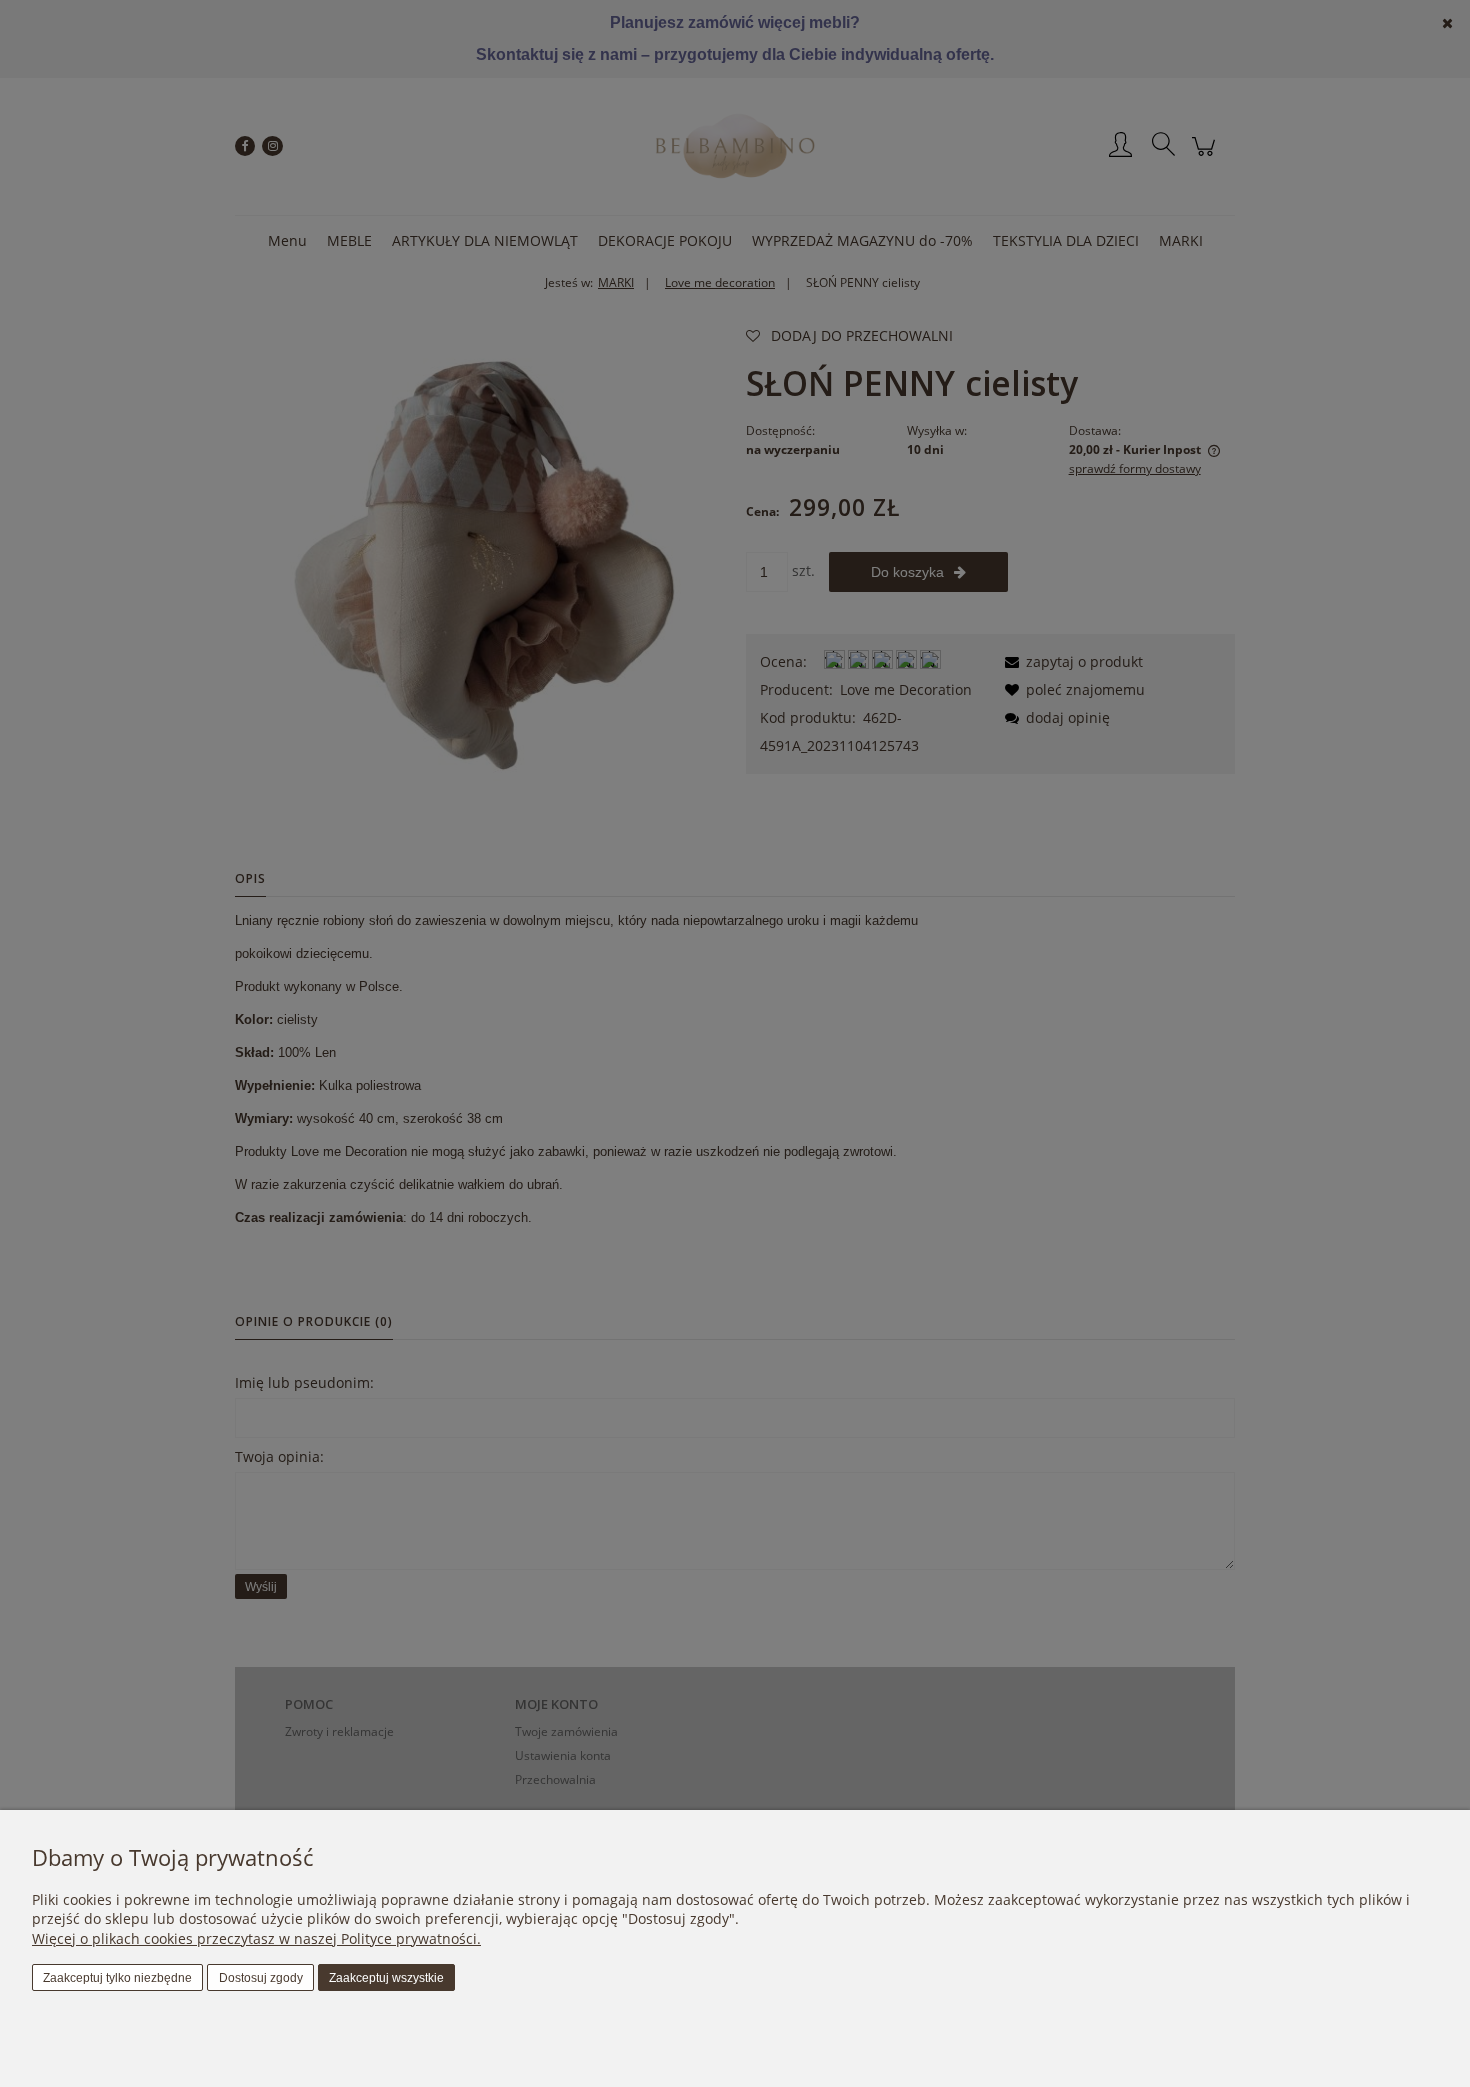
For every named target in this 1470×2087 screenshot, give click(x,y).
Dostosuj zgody (261, 1978)
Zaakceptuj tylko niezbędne (117, 1978)
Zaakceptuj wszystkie (386, 1978)
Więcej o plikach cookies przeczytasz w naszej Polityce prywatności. (256, 1938)
